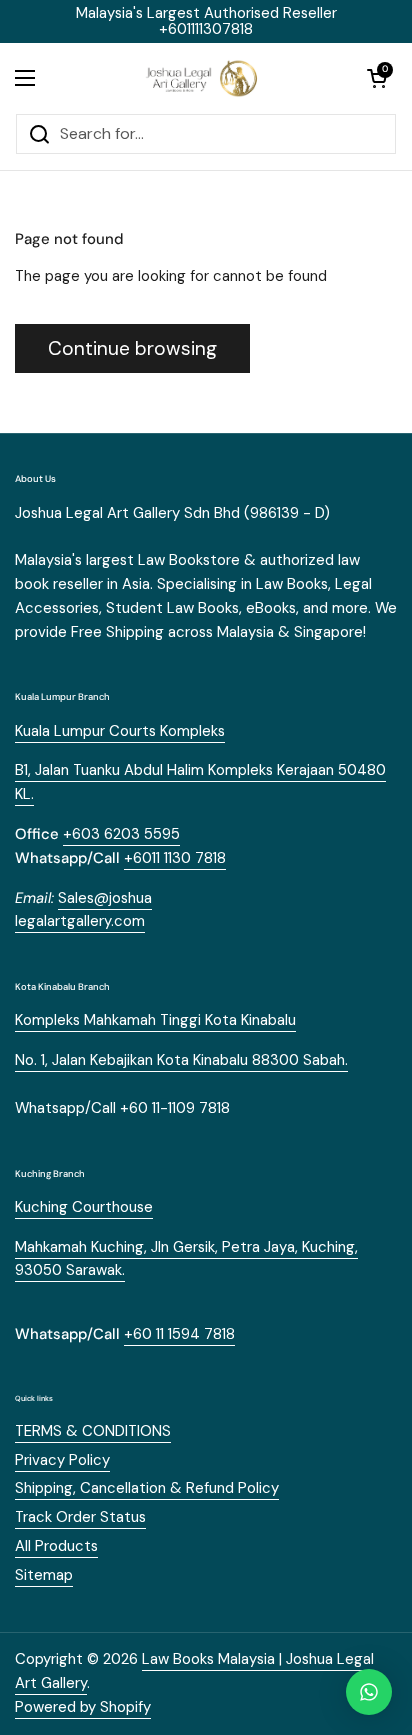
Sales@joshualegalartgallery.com (83, 910)
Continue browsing (132, 348)
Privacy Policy (62, 1460)
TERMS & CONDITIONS (93, 1431)
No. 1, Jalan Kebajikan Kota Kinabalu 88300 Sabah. (181, 1060)
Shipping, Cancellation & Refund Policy (147, 1488)
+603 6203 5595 (121, 834)
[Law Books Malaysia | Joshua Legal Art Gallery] (201, 78)
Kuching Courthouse (84, 1207)
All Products (56, 1546)
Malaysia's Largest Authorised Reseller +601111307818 (206, 21)
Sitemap (44, 1575)
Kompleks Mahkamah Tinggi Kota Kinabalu (155, 1020)
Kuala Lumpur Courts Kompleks (120, 731)
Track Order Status (80, 1517)
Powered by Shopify (83, 1707)
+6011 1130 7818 (175, 858)
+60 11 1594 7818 (179, 1334)
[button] (377, 78)
